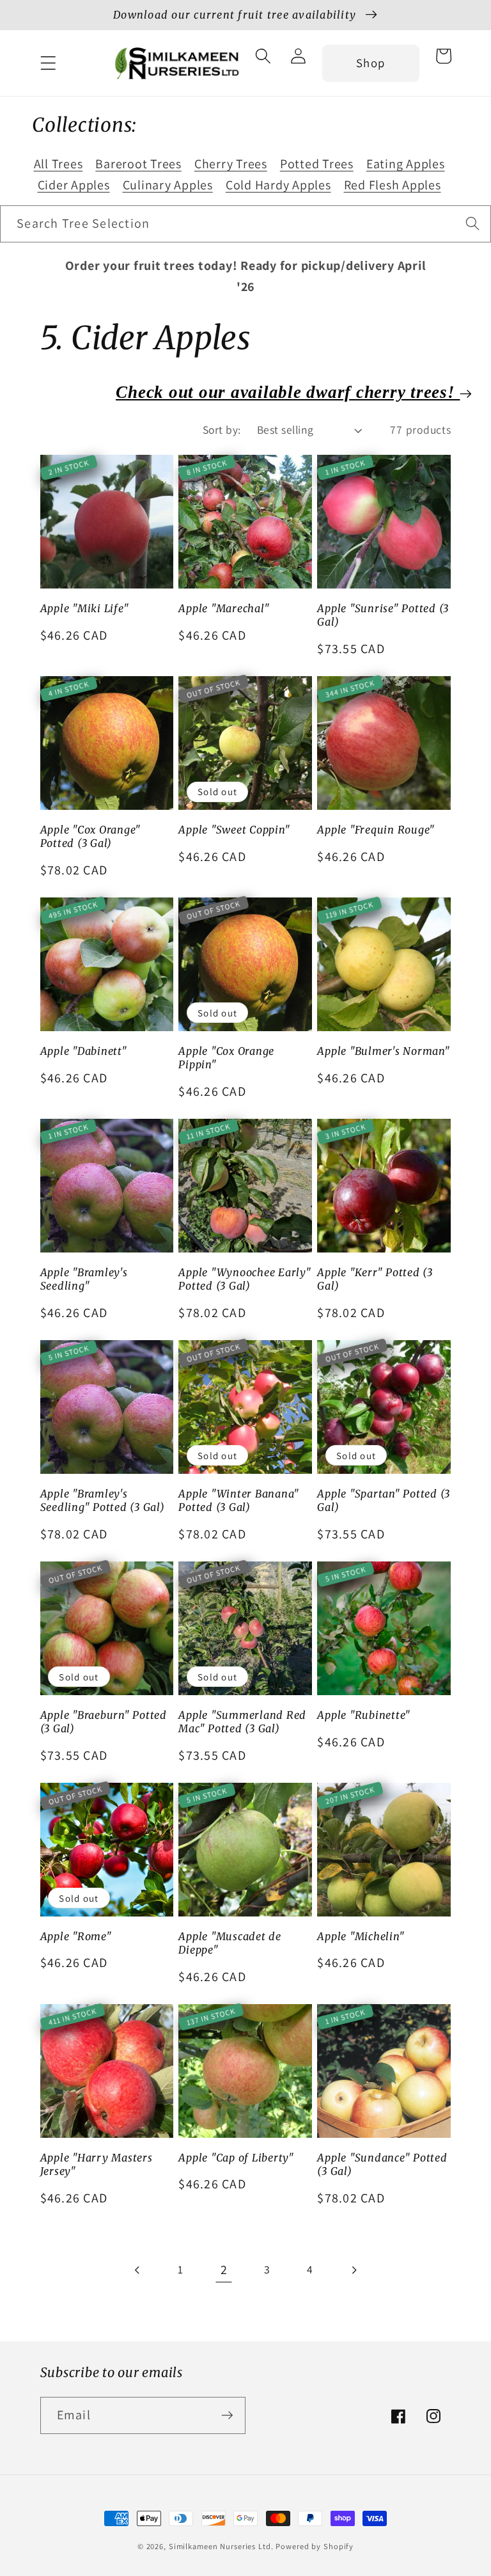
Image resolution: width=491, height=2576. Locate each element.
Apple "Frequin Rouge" (376, 830)
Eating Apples (406, 164)
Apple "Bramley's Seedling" (84, 1279)
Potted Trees (317, 164)
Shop (370, 63)
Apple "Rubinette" (364, 1715)
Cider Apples (74, 185)
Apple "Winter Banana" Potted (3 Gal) (239, 1500)
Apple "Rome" (76, 1936)
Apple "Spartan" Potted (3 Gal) (384, 1500)
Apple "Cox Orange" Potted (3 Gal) (91, 836)
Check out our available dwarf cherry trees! (288, 392)
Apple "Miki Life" (85, 608)
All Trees (58, 164)
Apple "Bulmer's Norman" (383, 1051)
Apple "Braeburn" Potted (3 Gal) (104, 1722)
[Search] (473, 224)
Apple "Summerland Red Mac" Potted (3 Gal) (242, 1722)
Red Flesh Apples (393, 185)
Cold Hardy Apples (278, 185)
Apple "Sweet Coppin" (234, 830)
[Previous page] (138, 2270)
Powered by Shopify (315, 2546)
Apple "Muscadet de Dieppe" (230, 1943)
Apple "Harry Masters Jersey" (97, 2164)
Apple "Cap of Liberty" (236, 2158)
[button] (48, 63)
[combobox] (245, 224)
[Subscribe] (227, 2415)
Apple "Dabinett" (84, 1051)
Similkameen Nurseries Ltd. (221, 2546)
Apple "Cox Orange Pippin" (226, 1058)
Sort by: (222, 430)
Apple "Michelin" (361, 1936)
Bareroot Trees (138, 164)
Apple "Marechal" (224, 608)
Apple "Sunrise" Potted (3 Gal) (383, 615)
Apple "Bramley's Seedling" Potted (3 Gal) (103, 1500)
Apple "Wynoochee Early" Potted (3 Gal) (245, 1279)
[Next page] (353, 2270)
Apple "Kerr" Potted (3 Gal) (375, 1279)
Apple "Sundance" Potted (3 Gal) (382, 2164)
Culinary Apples (168, 185)
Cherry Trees (231, 164)
